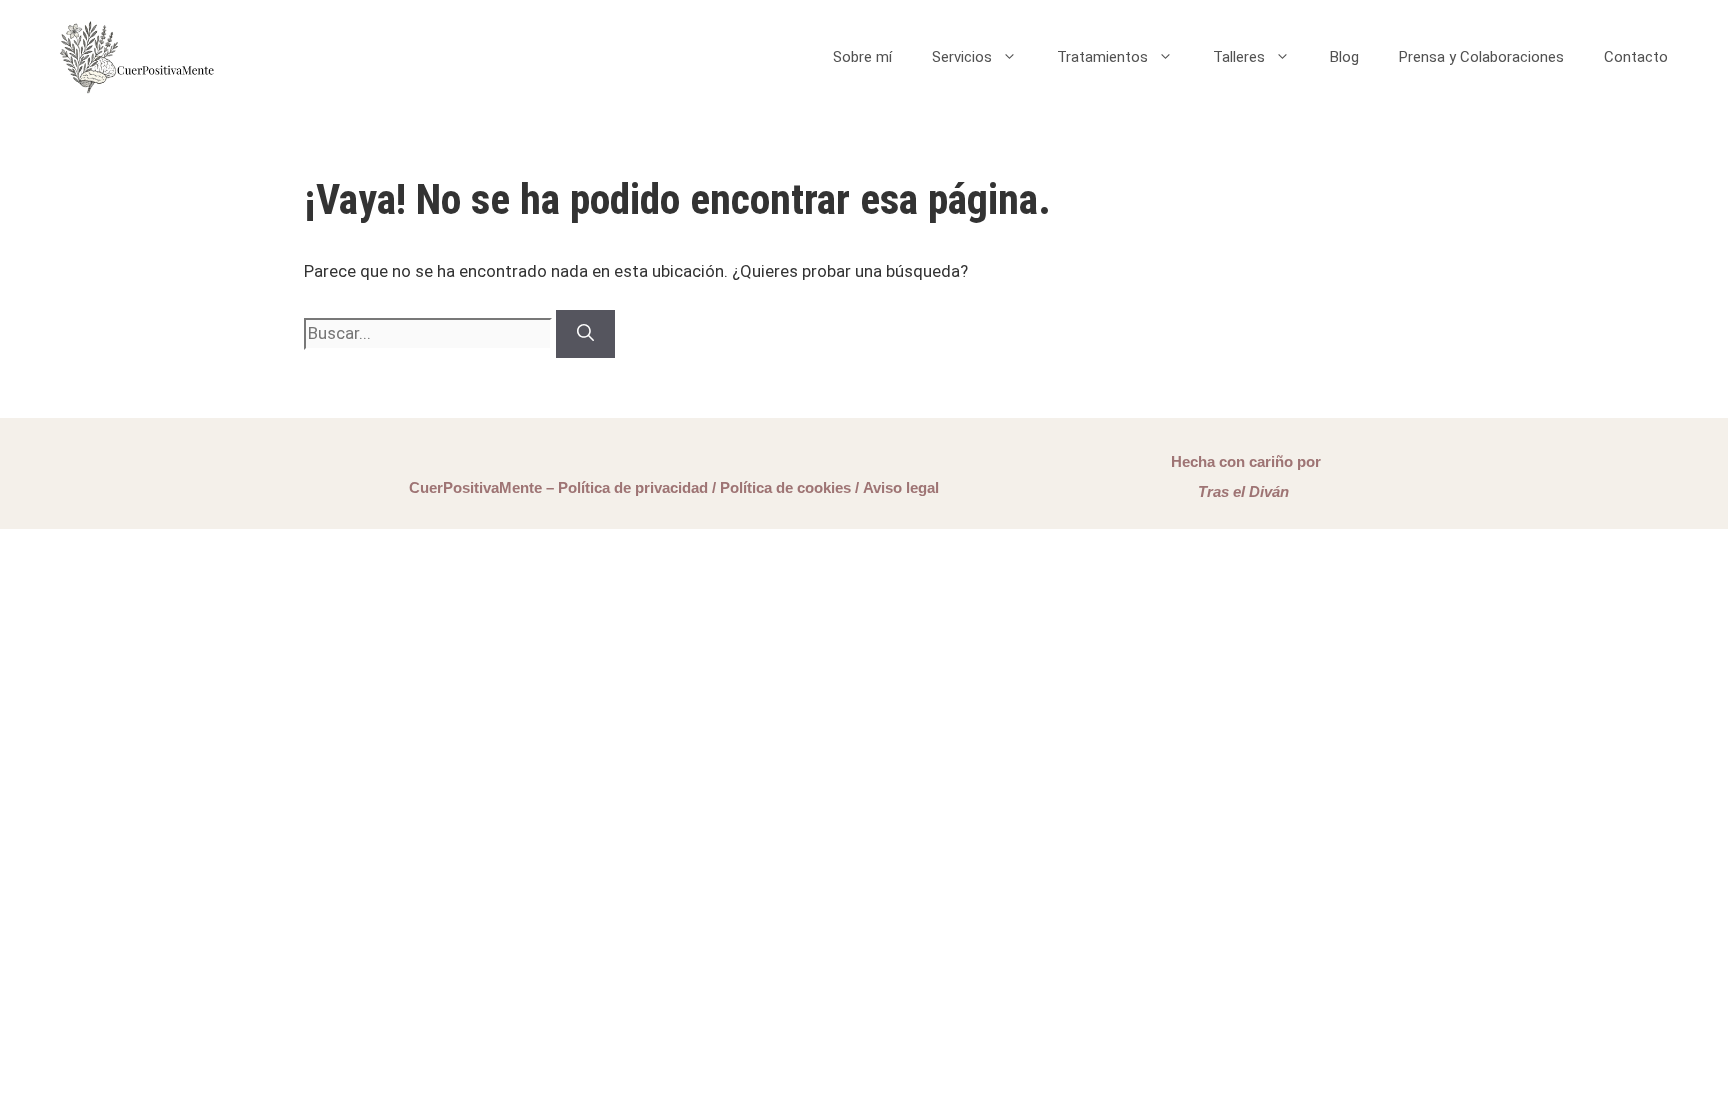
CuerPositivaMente (475, 487)
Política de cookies (785, 487)
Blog (1344, 57)
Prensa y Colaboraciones (1481, 57)
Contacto (1636, 57)
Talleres (1239, 57)
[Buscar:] (430, 333)
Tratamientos (1102, 57)
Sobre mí (862, 57)
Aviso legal (901, 487)
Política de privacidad (633, 487)
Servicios (962, 57)
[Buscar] (585, 334)
